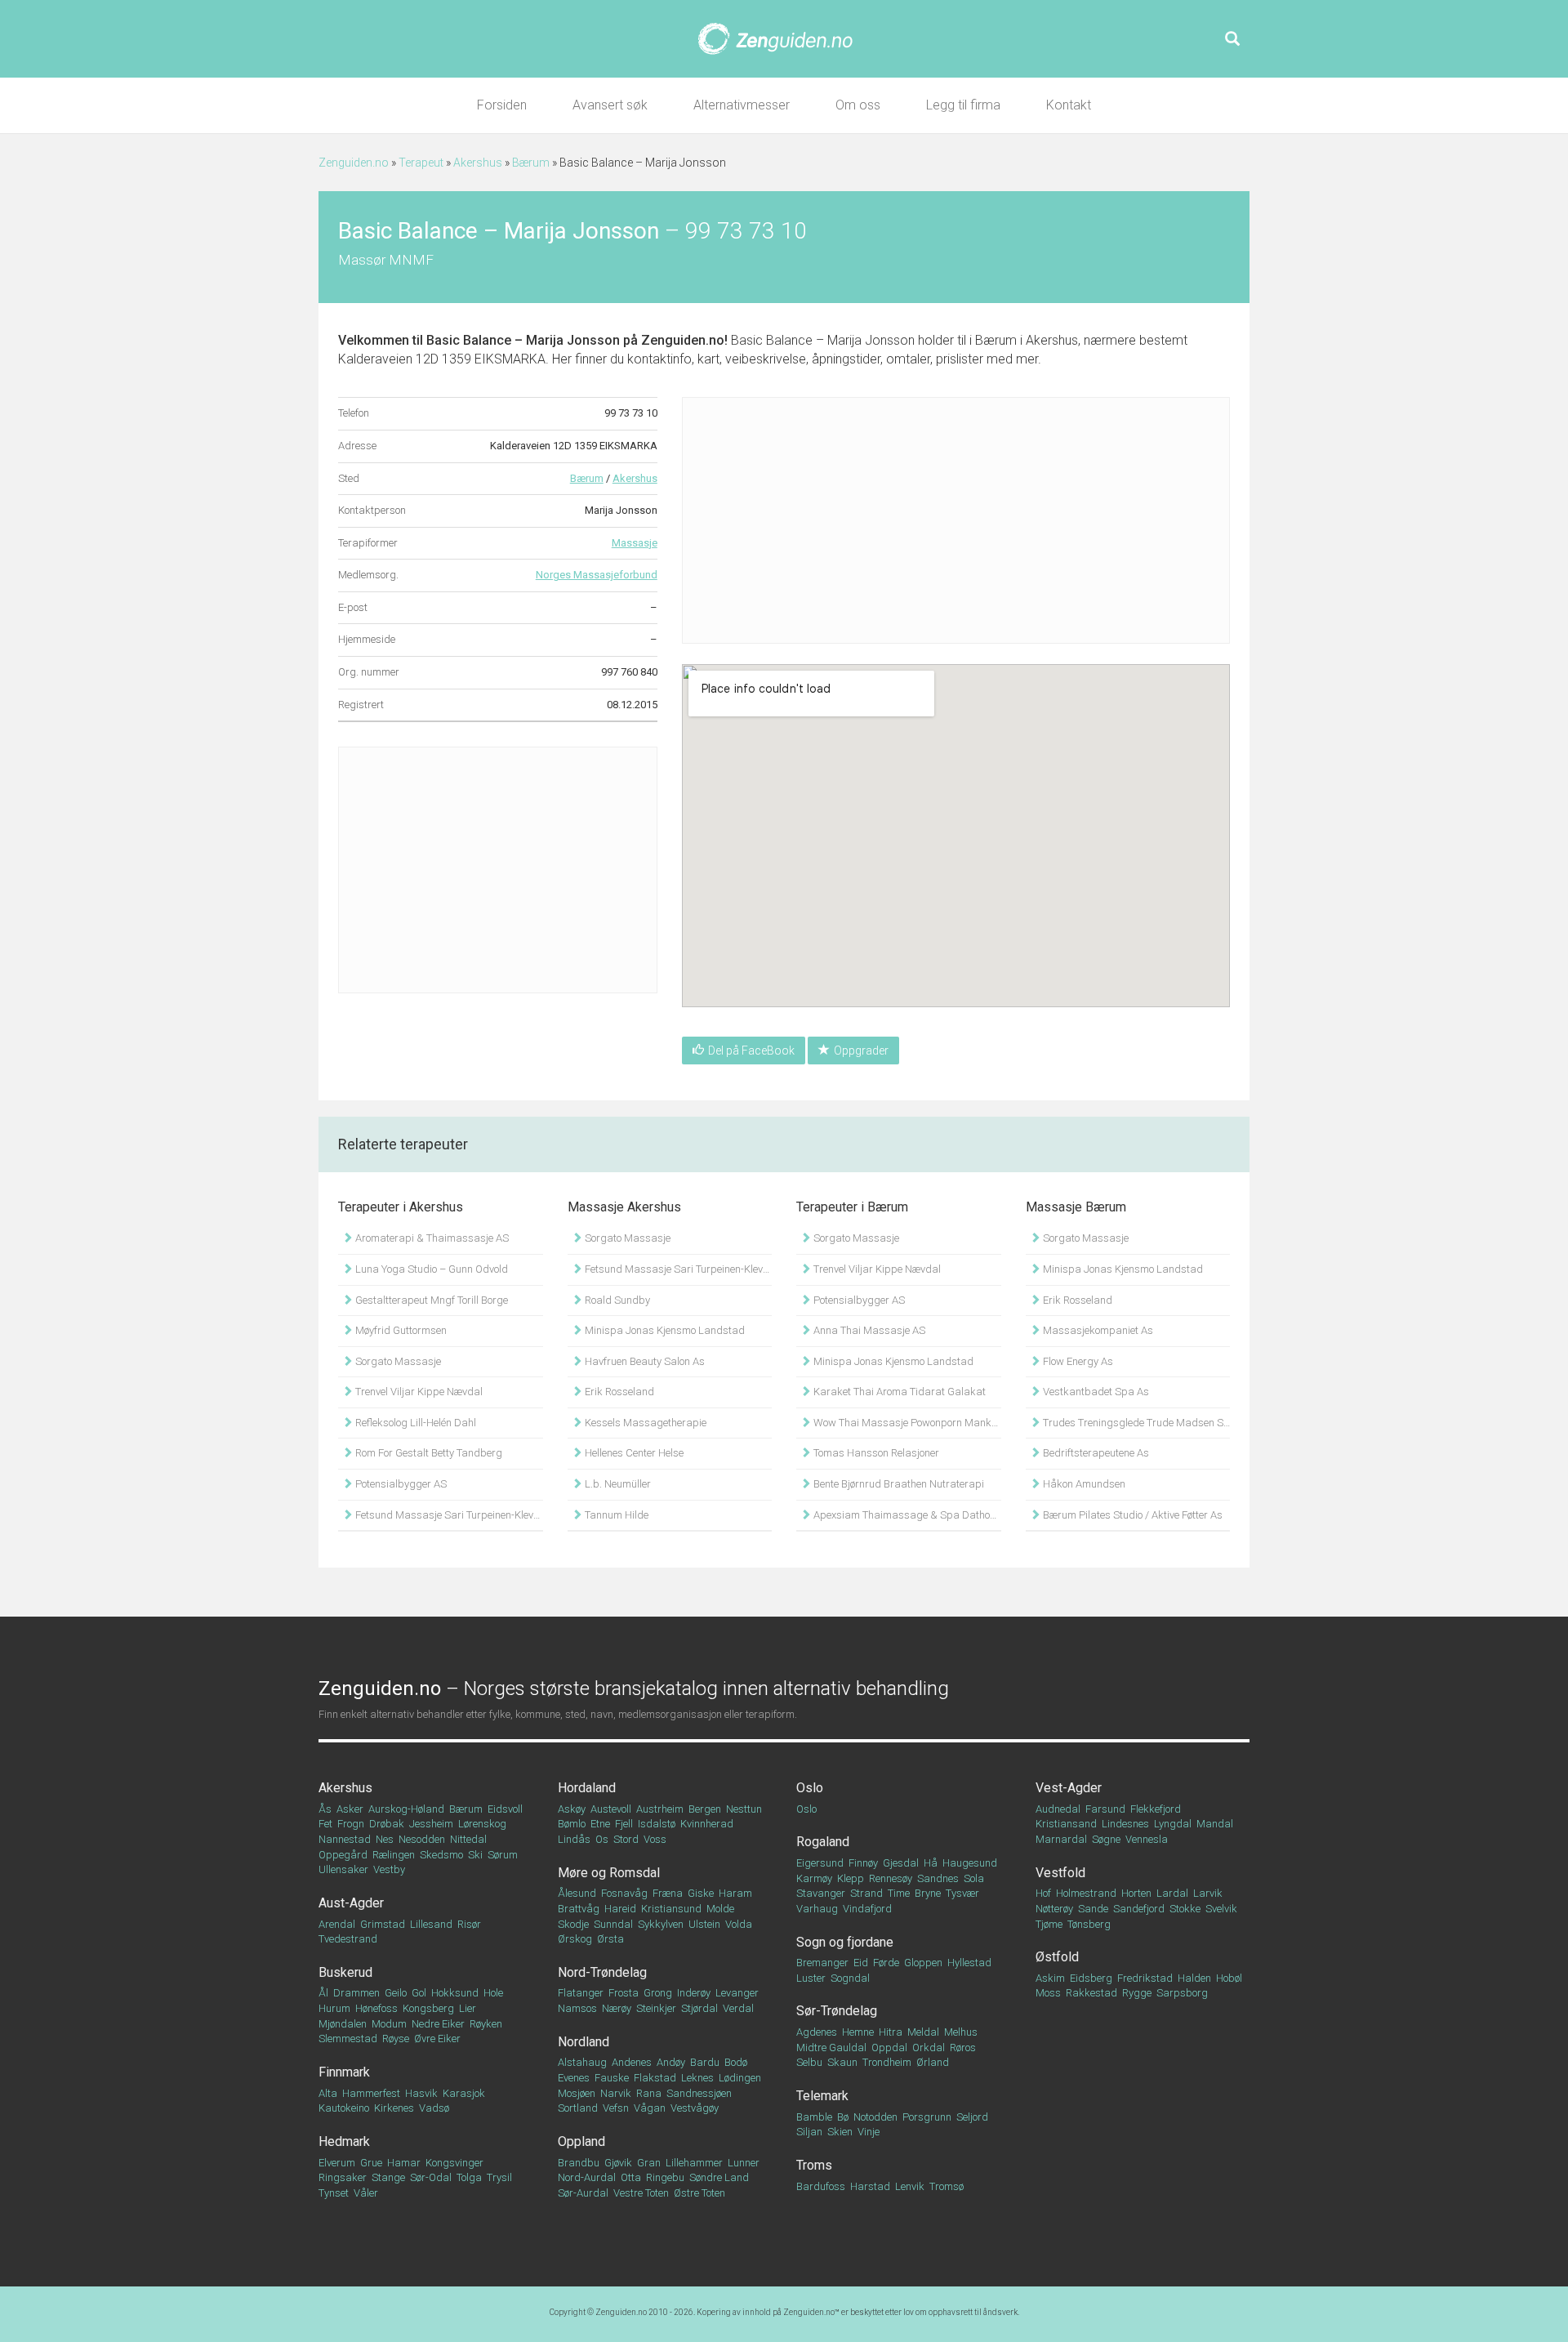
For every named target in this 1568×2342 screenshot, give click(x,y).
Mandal (1215, 1824)
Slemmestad (348, 2039)
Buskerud (345, 1972)
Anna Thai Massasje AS (868, 1330)
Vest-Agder (1069, 1788)
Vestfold (1060, 1873)
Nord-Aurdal (587, 2177)
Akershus (478, 163)
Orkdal (929, 2048)
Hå (931, 1863)
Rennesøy (891, 1878)
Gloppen (923, 1963)
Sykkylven (661, 1924)
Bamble (814, 2117)
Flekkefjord (1156, 1809)
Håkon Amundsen (1083, 1484)
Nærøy (617, 2008)
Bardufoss (821, 2186)
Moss (1048, 1993)
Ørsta (610, 1939)
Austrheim (660, 1809)
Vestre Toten (641, 2193)
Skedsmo (441, 1855)
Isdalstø (657, 1824)
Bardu (705, 2062)
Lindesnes (1125, 1824)
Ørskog (575, 1939)
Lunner (744, 2163)
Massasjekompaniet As (1097, 1330)
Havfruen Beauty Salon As (644, 1361)
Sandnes (938, 1878)
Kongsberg (428, 2008)
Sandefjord (1139, 1909)
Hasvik (421, 2093)
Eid (861, 1963)
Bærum (531, 163)
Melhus (961, 2032)
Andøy (671, 2062)
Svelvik (1221, 1909)
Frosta (624, 1993)
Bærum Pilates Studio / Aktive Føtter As (1131, 1515)
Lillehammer (694, 2163)
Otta (631, 2177)
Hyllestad (969, 1963)
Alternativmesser (742, 105)
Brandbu (579, 2163)
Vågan (650, 2108)
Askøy (572, 1809)
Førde (886, 1963)
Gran (649, 2163)
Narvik (616, 2093)
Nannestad (345, 1839)
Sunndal (613, 1924)
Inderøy (694, 1993)
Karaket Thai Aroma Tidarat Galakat (898, 1392)
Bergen (705, 1809)
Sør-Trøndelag (837, 2011)
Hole (493, 1993)
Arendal (337, 1924)
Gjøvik (618, 2163)
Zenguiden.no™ (811, 2312)
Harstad (870, 2186)
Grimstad (383, 1924)
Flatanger (581, 1993)
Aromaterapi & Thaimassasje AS (431, 1238)
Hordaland (587, 1788)
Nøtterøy (1054, 1909)
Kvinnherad (707, 1824)
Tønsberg (1089, 1924)
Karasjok (464, 2093)
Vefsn (616, 2108)
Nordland (584, 2042)
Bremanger (822, 1963)
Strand (866, 1893)
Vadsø (434, 2108)
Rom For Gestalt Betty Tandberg (428, 1453)
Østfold (1057, 1957)
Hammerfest (371, 2093)
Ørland (933, 2062)
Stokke (1185, 1909)
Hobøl (1229, 1978)
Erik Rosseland (618, 1392)
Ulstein (704, 1924)
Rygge (1137, 1993)
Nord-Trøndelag (602, 1972)
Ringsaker (343, 2177)
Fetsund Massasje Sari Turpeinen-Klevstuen (448, 1515)
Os (602, 1839)
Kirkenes (394, 2108)
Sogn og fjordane (845, 1942)
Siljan (809, 2132)
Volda (739, 1924)
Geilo (396, 1993)
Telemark (822, 2096)
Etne (600, 1824)
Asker (350, 1809)
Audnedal (1058, 1809)
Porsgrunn (927, 2117)
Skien (840, 2132)
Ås (325, 1809)
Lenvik (910, 2186)
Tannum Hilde (615, 1515)
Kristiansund (671, 1909)
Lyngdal (1173, 1824)
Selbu (809, 2062)
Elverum (337, 2163)
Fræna (668, 1893)
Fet (325, 1824)
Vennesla (1147, 1839)
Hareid (620, 1909)
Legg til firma (963, 105)
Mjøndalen (343, 2024)
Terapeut (421, 163)
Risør (469, 1924)
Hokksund (455, 1993)
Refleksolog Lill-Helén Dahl (414, 1423)
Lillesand (431, 1924)
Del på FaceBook (751, 1051)
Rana (649, 2093)
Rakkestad (1091, 1993)
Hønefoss (376, 2008)
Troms (814, 2165)
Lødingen (740, 2078)
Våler (366, 2193)
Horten (1136, 1893)
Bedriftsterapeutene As (1095, 1453)
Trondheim (887, 2062)
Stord (626, 1839)
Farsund (1105, 1809)
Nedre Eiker (438, 2024)
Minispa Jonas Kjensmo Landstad (664, 1330)
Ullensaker (343, 1869)
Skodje (573, 1924)
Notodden (875, 2117)
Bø (843, 2117)
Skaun (842, 2062)
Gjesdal (901, 1863)
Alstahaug (582, 2062)
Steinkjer (656, 2008)
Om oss (858, 105)
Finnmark (344, 2072)
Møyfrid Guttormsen (400, 1330)
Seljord (972, 2117)
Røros (963, 2048)
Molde (720, 1909)
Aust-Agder (351, 1903)
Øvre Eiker (437, 2039)
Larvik (1208, 1893)
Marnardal (1061, 1839)
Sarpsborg (1182, 1993)
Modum (389, 2024)
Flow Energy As (1077, 1361)
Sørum (503, 1855)
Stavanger (821, 1893)
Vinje (869, 2132)
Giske (701, 1893)
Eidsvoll (505, 1809)
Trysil (499, 2177)
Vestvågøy (695, 2108)
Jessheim (431, 1824)
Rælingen (394, 1855)
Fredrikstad (1145, 1978)
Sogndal (850, 1978)
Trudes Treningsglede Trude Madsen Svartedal (1136, 1423)
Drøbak (387, 1824)
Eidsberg (1091, 1978)
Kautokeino (344, 2108)
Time (899, 1893)
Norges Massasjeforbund (597, 575)
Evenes (574, 2078)
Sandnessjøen (699, 2093)
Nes (385, 1839)
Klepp (851, 1878)
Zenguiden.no (354, 163)
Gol (419, 1993)
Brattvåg (579, 1909)
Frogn (351, 1824)
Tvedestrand (348, 1939)
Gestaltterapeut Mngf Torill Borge (430, 1300)
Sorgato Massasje (397, 1361)
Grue (371, 2163)
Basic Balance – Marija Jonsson (523, 340)
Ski (475, 1855)
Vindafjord (867, 1909)
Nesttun (744, 1809)
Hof (1043, 1893)
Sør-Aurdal (583, 2193)
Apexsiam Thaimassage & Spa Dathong (906, 1515)
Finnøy (863, 1863)
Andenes (632, 2062)
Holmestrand (1086, 1893)
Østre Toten (699, 2193)
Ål (323, 1993)
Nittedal (468, 1839)
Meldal (923, 2032)
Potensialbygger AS (400, 1484)
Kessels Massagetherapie (644, 1423)
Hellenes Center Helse (633, 1453)
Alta (328, 2093)
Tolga (469, 2177)
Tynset (334, 2193)
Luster (811, 1978)
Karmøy (814, 1878)
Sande (1093, 1909)
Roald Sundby (616, 1300)
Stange (388, 2177)
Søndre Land (719, 2177)
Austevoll (611, 1809)
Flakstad (655, 2078)
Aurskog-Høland (406, 1809)
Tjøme (1049, 1924)
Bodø (736, 2062)
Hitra (891, 2032)
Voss (655, 1839)
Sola (974, 1878)
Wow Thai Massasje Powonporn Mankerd (906, 1423)
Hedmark (344, 2141)
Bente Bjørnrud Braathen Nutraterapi (898, 1484)
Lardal (1172, 1893)
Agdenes (817, 2032)
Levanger (737, 1993)
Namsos (577, 2008)
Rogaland (823, 1842)
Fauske (612, 2078)
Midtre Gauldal (831, 2048)
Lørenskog (482, 1824)
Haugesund (970, 1863)
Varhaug (817, 1909)
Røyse (396, 2039)
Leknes (697, 2078)
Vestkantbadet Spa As (1095, 1392)
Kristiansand (1066, 1824)
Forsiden (502, 105)
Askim (1050, 1978)
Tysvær (962, 1893)
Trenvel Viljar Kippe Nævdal (418, 1392)
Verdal (738, 2008)
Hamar (404, 2163)
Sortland (578, 2108)
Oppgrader (861, 1051)
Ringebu (665, 2177)
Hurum (334, 2008)
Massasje (635, 543)
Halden (1194, 1978)
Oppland (581, 2141)
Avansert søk (610, 105)
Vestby (389, 1869)
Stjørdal (699, 2008)
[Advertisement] (498, 870)
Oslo (810, 1788)
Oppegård (343, 1855)
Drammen (356, 1993)
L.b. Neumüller (617, 1484)
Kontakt (1069, 105)
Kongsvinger (454, 2163)
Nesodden (422, 1839)
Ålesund (577, 1893)
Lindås (574, 1839)
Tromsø (947, 2186)
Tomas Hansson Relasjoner (875, 1453)
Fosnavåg (624, 1893)
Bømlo (572, 1824)
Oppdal (889, 2048)
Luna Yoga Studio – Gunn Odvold (430, 1269)
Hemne (858, 2032)
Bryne (928, 1893)
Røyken (486, 2024)
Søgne (1106, 1839)
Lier (468, 2008)
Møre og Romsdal (609, 1873)
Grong (658, 1993)
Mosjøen (577, 2093)
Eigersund (820, 1863)
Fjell (624, 1824)
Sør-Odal (431, 2177)
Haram (735, 1893)
